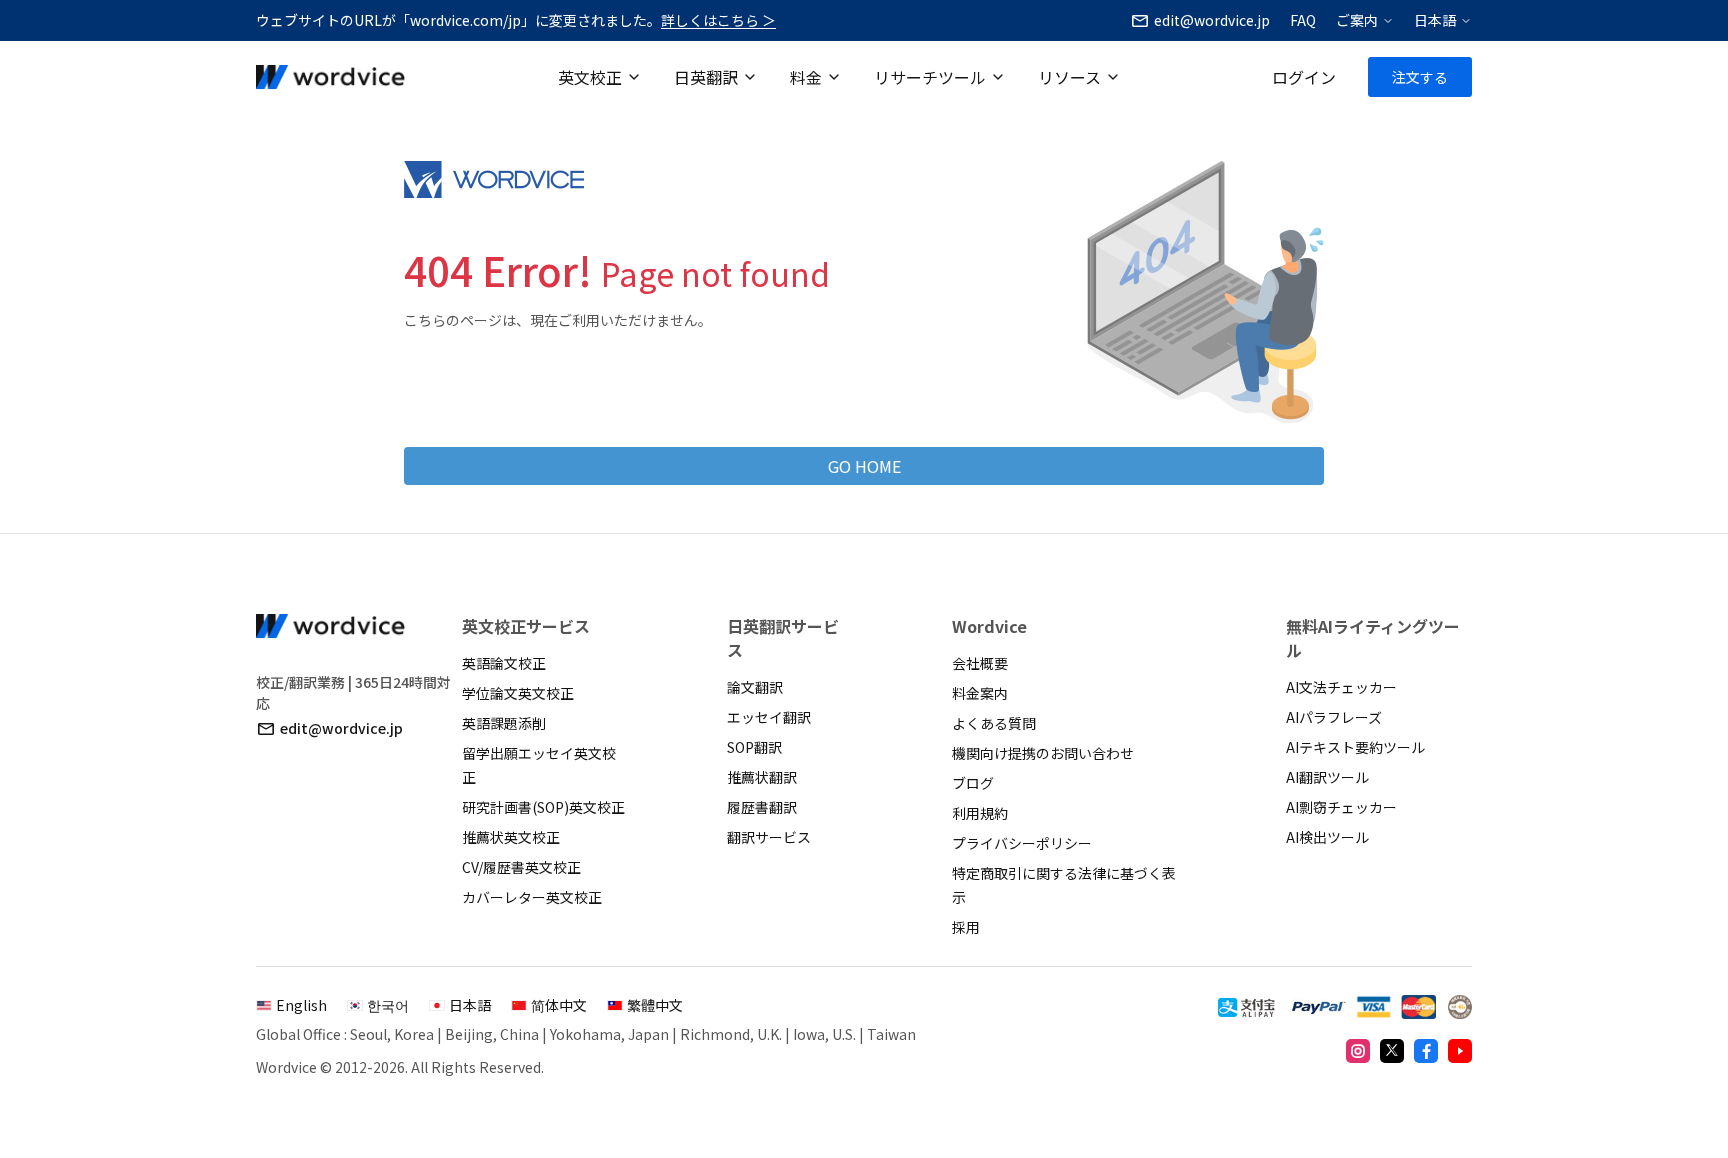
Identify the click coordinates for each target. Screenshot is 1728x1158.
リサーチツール (930, 77)
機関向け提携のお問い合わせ (1043, 753)
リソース (1069, 77)
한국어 (388, 1005)
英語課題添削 (504, 723)
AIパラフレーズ (1334, 717)
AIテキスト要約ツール (1355, 747)
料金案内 (980, 693)
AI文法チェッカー (1341, 687)
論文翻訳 (755, 687)
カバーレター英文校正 (532, 897)
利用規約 (980, 813)
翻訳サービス (769, 837)
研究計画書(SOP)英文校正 (543, 807)
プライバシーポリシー (1022, 843)
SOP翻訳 (754, 747)
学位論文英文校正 (518, 693)
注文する (1420, 77)
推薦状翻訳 (762, 777)
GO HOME (864, 466)
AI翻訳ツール (1327, 777)
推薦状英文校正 (511, 837)
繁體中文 (655, 1005)
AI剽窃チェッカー (1341, 807)
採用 (966, 927)
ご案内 (1357, 20)
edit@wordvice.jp (341, 728)
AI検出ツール (1327, 837)
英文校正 (590, 77)
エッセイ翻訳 (769, 717)
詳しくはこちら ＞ (718, 20)
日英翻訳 (706, 77)
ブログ (973, 783)
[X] (1392, 1051)
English (301, 1005)
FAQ (1303, 20)
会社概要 (980, 663)
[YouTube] (1460, 1051)
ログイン (1304, 77)
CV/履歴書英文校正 (521, 867)
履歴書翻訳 (762, 807)
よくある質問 (994, 723)
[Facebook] (1426, 1051)
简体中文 (559, 1005)
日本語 (1435, 20)
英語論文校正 (504, 663)
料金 (806, 77)
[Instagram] (1358, 1051)
